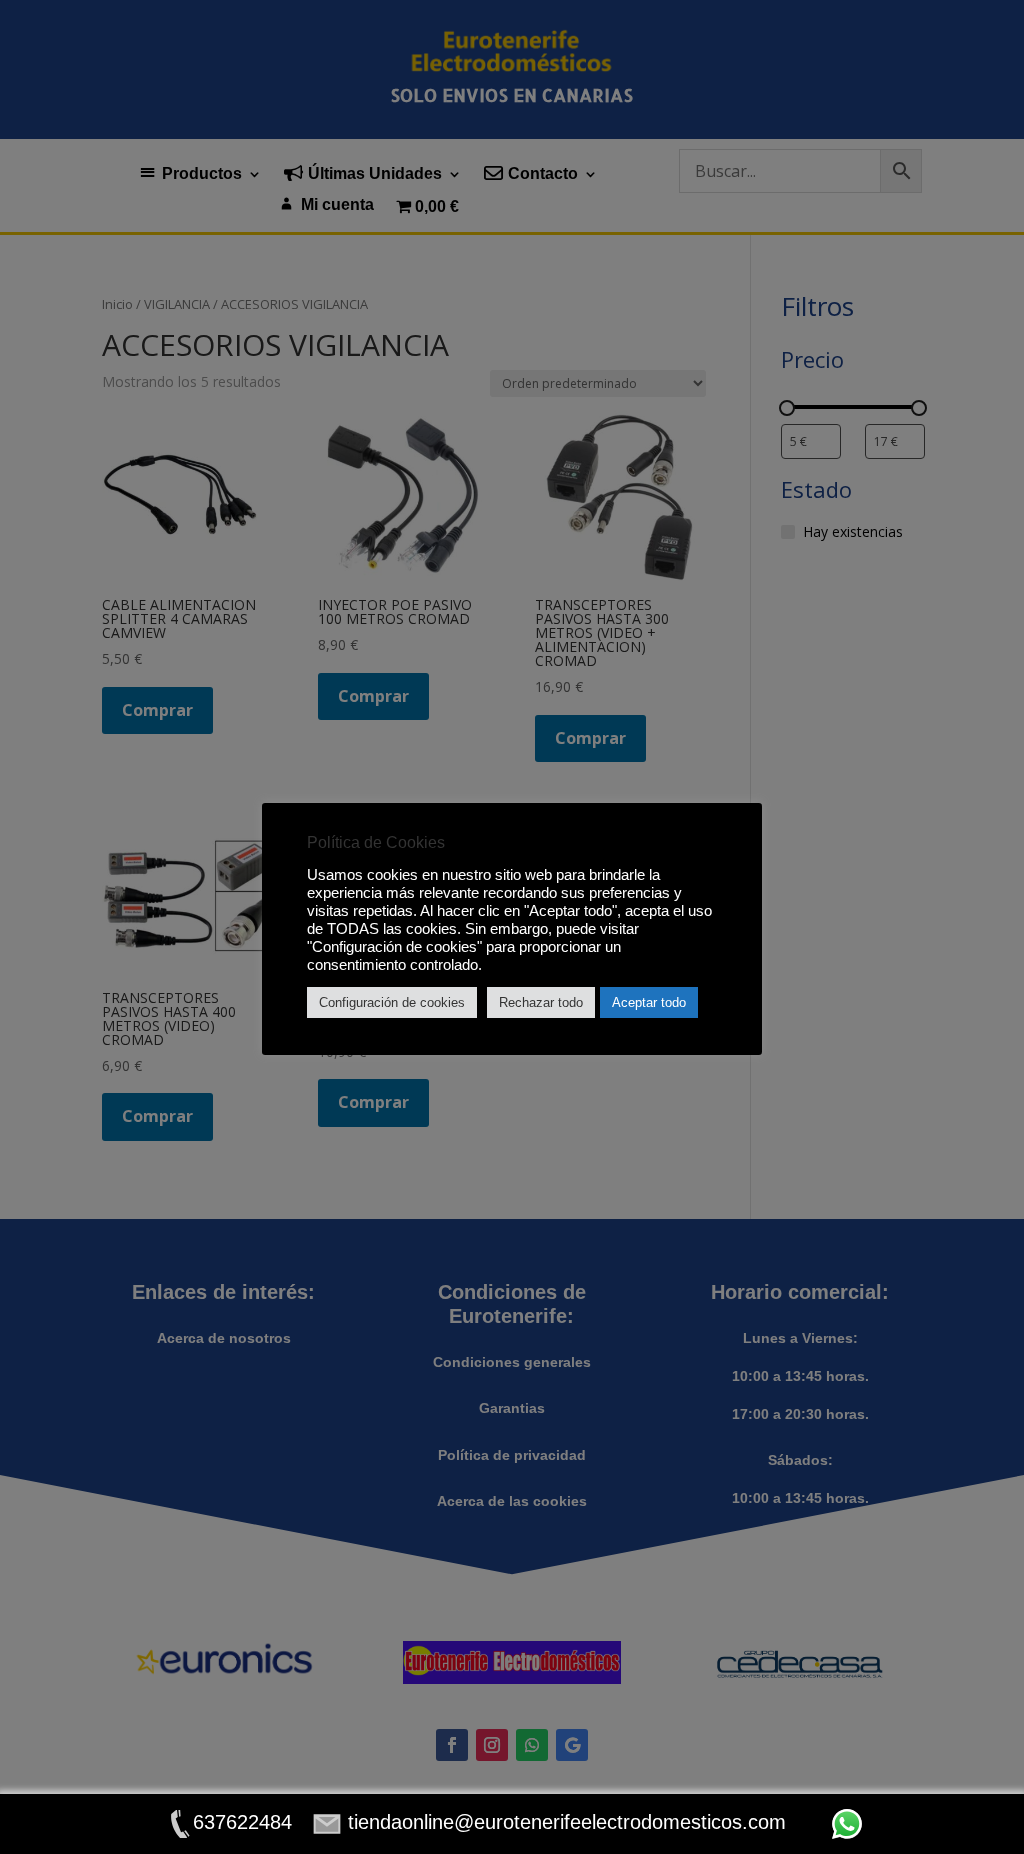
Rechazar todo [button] (541, 1002)
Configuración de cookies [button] (392, 1002)
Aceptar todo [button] (649, 1002)
